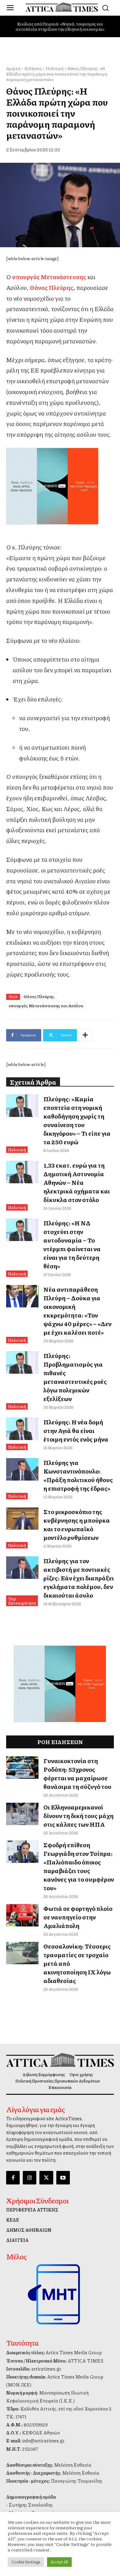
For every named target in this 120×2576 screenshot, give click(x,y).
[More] (85, 1035)
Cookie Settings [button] (26, 2562)
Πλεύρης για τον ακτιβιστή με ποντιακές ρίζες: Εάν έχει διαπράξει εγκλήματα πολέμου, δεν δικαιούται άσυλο (79, 1578)
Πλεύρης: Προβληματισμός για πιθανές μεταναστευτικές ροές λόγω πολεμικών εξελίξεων (75, 1377)
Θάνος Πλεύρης (52, 287)
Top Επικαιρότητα (22, 1601)
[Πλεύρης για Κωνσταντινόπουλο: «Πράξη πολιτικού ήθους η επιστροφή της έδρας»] (22, 1469)
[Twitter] (46, 2178)
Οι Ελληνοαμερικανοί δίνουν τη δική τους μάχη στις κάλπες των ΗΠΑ (78, 1816)
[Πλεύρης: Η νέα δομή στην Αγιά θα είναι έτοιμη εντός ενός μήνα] (22, 1429)
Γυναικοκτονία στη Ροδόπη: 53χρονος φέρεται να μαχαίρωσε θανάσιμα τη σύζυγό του (77, 1774)
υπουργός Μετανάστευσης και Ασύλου (46, 1005)
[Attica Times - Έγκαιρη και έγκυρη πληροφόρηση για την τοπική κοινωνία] (62, 7)
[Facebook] (13, 2178)
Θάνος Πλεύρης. (40, 996)
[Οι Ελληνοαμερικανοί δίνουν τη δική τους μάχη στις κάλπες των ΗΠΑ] (22, 1814)
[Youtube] (63, 2178)
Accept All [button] (59, 2562)
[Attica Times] (60, 2060)
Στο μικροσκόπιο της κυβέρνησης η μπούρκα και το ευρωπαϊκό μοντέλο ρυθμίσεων (77, 1524)
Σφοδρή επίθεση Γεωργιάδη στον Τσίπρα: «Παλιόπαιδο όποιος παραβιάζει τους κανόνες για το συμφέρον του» (79, 1866)
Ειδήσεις (33, 68)
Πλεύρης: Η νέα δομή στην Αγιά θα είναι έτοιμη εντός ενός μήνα (76, 1430)
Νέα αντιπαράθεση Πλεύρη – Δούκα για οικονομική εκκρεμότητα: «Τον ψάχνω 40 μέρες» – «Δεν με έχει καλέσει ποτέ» (77, 1311)
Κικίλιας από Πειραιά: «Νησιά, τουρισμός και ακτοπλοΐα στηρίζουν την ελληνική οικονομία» (60, 26)
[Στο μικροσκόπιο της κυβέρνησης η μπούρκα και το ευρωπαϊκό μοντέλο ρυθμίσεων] (22, 1519)
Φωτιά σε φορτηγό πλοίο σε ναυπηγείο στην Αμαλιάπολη (78, 1917)
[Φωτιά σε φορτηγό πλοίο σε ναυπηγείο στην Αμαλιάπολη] (22, 1915)
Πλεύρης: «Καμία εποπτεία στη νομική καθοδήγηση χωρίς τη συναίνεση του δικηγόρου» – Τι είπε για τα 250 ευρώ (77, 1120)
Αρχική (13, 68)
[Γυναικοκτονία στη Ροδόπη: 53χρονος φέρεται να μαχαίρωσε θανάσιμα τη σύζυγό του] (22, 1768)
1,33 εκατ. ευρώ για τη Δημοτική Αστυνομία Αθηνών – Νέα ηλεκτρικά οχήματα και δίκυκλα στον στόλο (77, 1182)
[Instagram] (30, 2178)
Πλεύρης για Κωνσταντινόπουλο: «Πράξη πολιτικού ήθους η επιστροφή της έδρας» (78, 1475)
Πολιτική (55, 68)
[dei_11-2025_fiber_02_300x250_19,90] (60, 486)
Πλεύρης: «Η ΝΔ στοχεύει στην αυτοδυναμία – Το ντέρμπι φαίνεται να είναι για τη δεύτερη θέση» (72, 1244)
